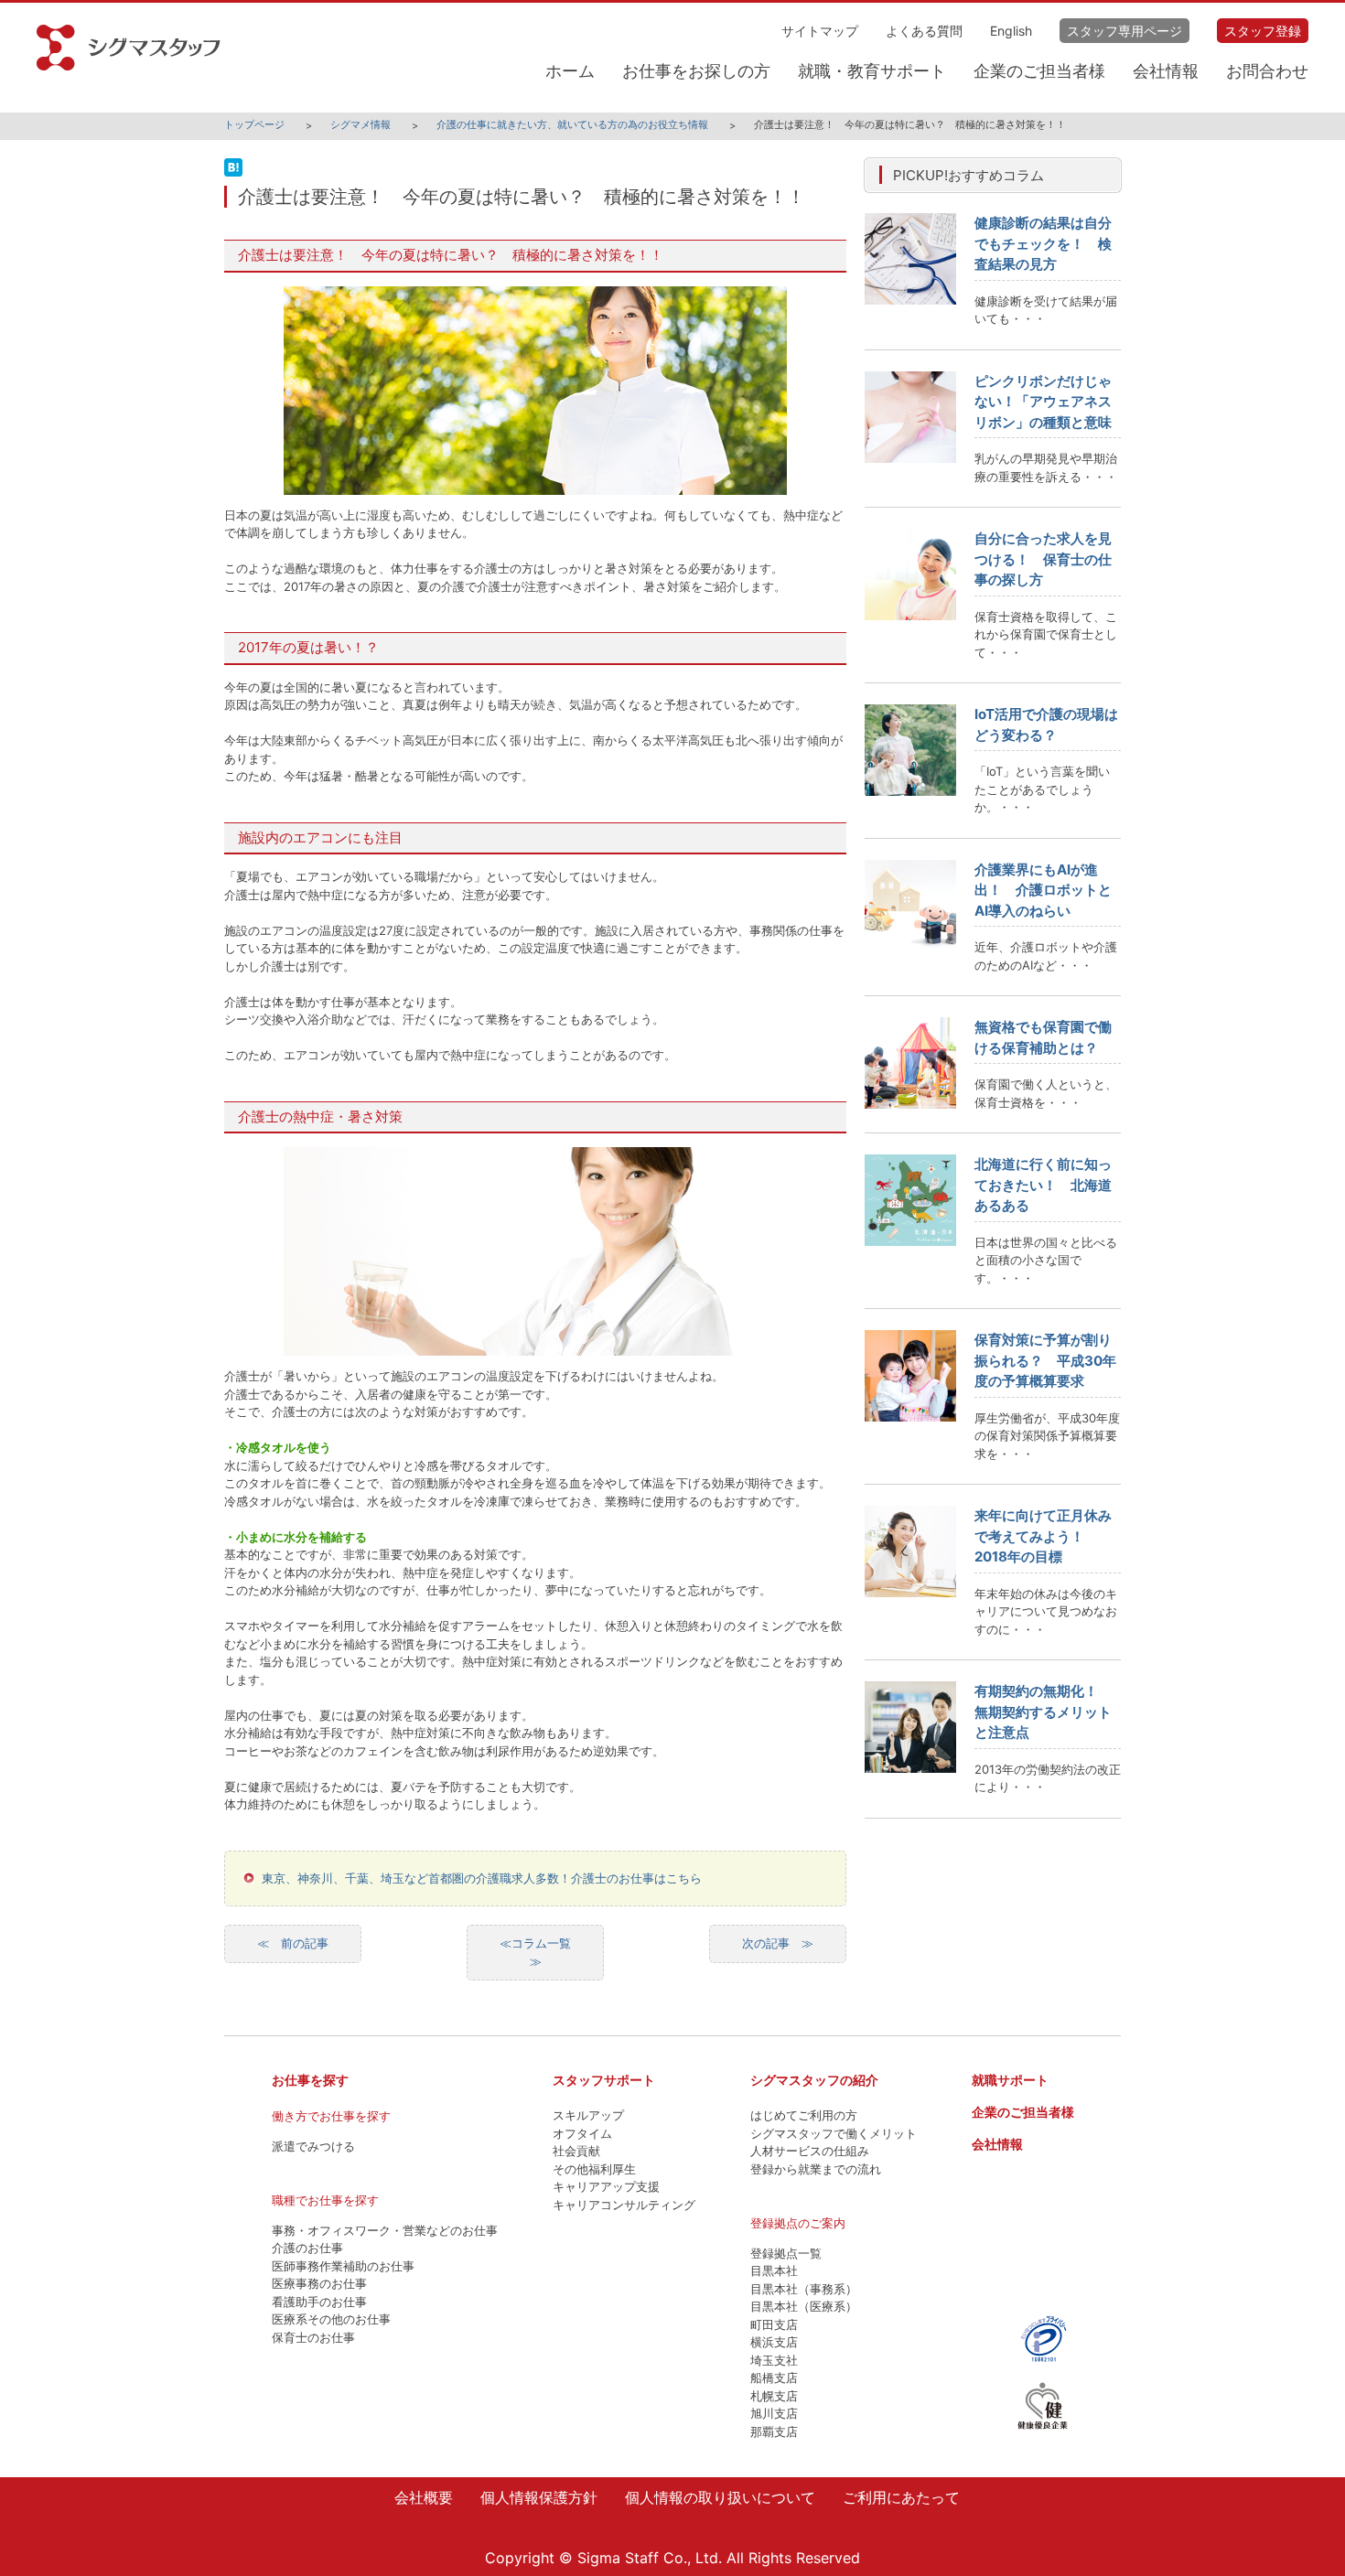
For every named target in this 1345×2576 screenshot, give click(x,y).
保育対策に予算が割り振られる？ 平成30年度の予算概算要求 (1045, 1360)
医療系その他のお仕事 (331, 2319)
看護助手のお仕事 (319, 2302)
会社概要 (424, 2497)
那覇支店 (774, 2431)
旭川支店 (774, 2413)
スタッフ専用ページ (1124, 31)
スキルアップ (588, 2115)
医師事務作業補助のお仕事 (343, 2266)
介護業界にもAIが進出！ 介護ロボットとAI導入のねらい (1043, 890)
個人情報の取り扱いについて (720, 2497)
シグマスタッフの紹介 (814, 2080)
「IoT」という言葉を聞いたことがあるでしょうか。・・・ (1042, 789)
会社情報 (1166, 71)
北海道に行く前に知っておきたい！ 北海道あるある (1043, 1185)
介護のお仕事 (307, 2248)
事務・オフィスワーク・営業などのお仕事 (385, 2230)
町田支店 (774, 2324)
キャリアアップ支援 (606, 2186)
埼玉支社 (774, 2360)
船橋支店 (774, 2377)
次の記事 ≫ (778, 1943)
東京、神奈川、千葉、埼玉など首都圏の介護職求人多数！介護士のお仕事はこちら (482, 1878)
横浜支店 (774, 2342)
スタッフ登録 (1263, 31)
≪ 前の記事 (293, 1943)
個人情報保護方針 (539, 2497)
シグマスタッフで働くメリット (834, 2133)
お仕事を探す (310, 2080)
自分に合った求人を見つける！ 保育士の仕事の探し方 (1043, 559)
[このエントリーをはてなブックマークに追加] (233, 177)
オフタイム (582, 2133)
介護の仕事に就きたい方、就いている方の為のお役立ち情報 (572, 124)
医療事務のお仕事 (319, 2283)
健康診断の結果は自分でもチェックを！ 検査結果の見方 (1043, 243)
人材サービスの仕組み (810, 2151)
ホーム (570, 71)
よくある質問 (924, 31)
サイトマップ (820, 31)
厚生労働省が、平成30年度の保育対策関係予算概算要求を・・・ (1047, 1436)
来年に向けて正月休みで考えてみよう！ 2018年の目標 (1043, 1536)
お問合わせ (1267, 71)
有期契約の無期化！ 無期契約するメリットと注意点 (1043, 1712)
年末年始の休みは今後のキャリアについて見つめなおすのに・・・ (1046, 1611)
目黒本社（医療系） (804, 2306)
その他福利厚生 (594, 2169)
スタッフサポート (604, 2080)
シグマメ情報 (360, 124)
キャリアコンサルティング (624, 2205)
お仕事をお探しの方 (696, 71)
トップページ (254, 124)
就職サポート (1010, 2080)
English (1011, 31)
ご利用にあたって (901, 2497)
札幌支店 (774, 2396)
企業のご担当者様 (1039, 71)
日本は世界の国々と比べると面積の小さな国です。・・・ (1046, 1260)
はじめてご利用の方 (804, 2115)
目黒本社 (774, 2270)
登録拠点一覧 (786, 2253)
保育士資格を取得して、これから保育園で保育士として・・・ (1046, 634)
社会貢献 (576, 2151)
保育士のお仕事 (313, 2337)
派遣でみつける (313, 2146)
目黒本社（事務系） (804, 2289)
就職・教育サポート (872, 71)
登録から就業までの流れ (816, 2169)
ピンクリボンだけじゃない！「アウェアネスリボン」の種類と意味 (1043, 402)
